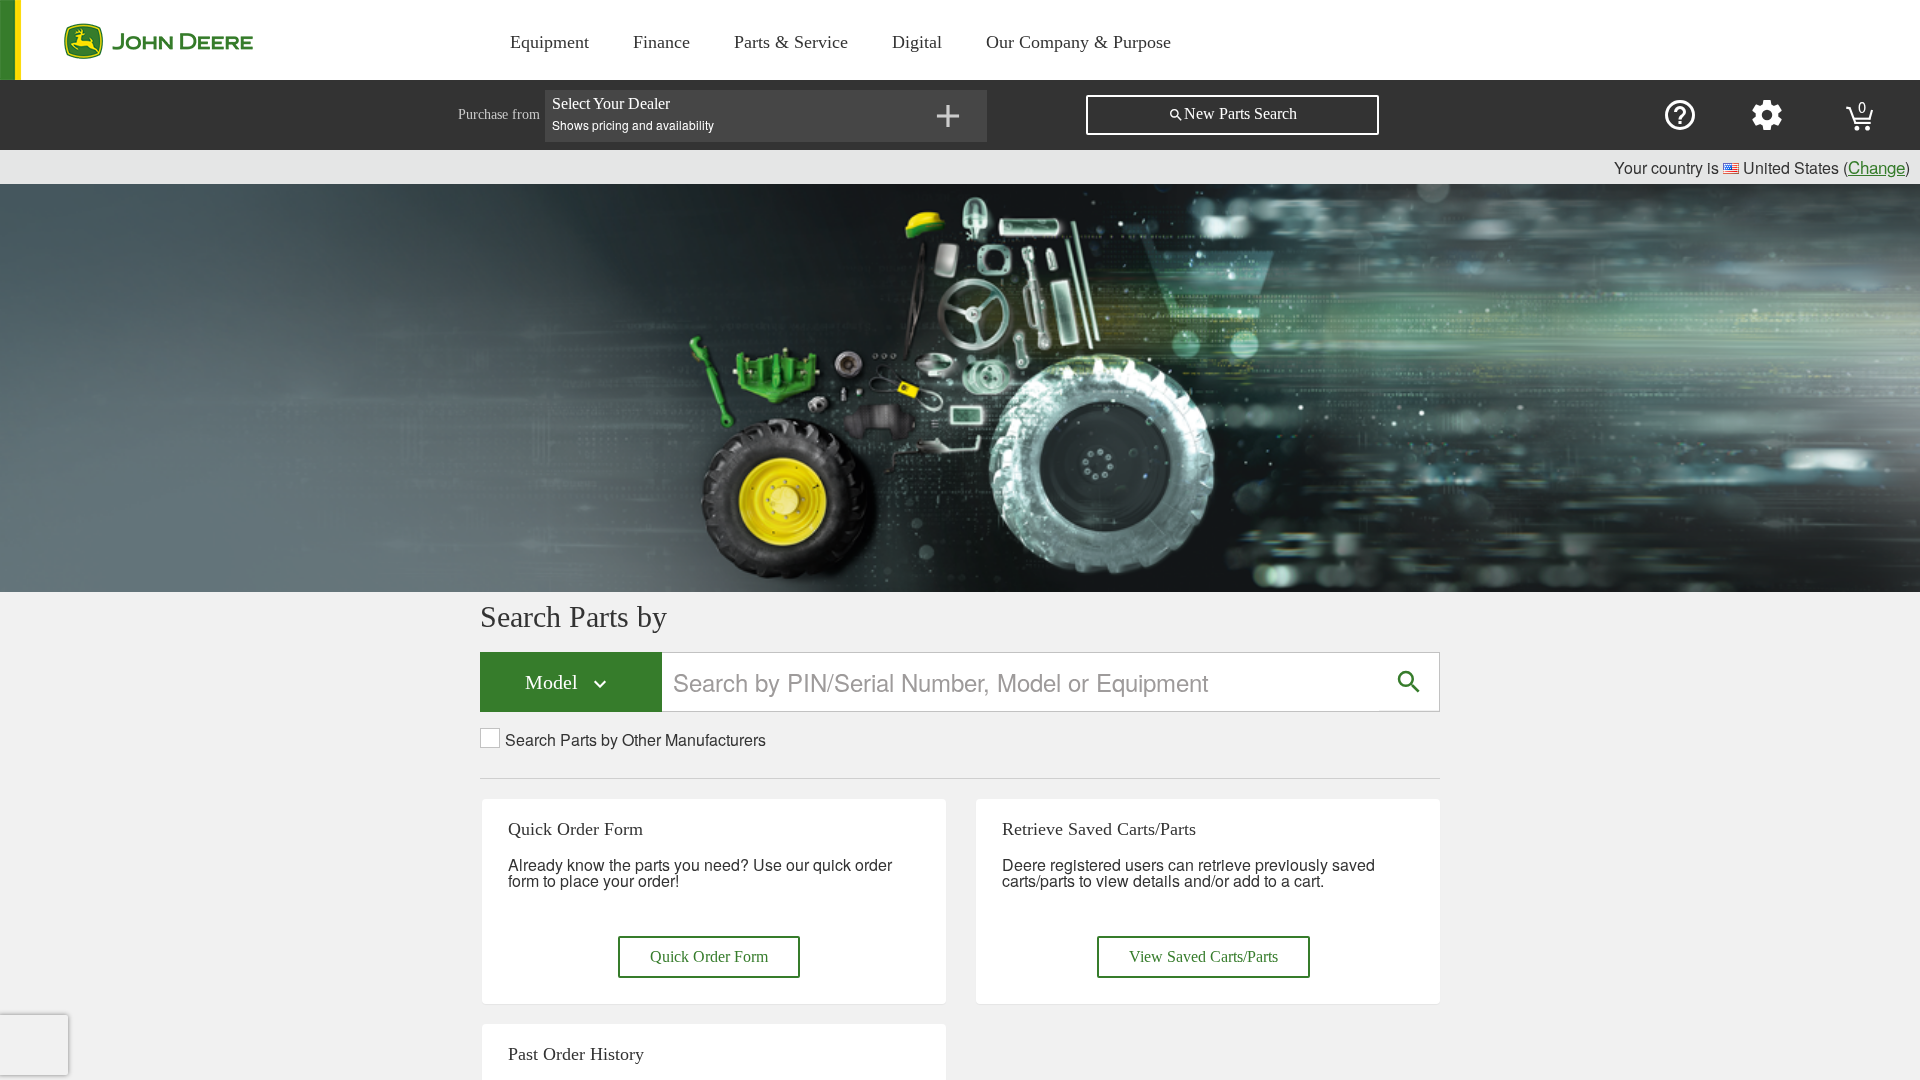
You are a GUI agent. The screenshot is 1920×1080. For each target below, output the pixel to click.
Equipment (549, 42)
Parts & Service (791, 42)
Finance (661, 42)
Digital (917, 42)
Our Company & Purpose (1078, 42)
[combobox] (1021, 681)
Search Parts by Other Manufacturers (635, 740)
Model (568, 683)
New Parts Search (1232, 114)
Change (1876, 166)
